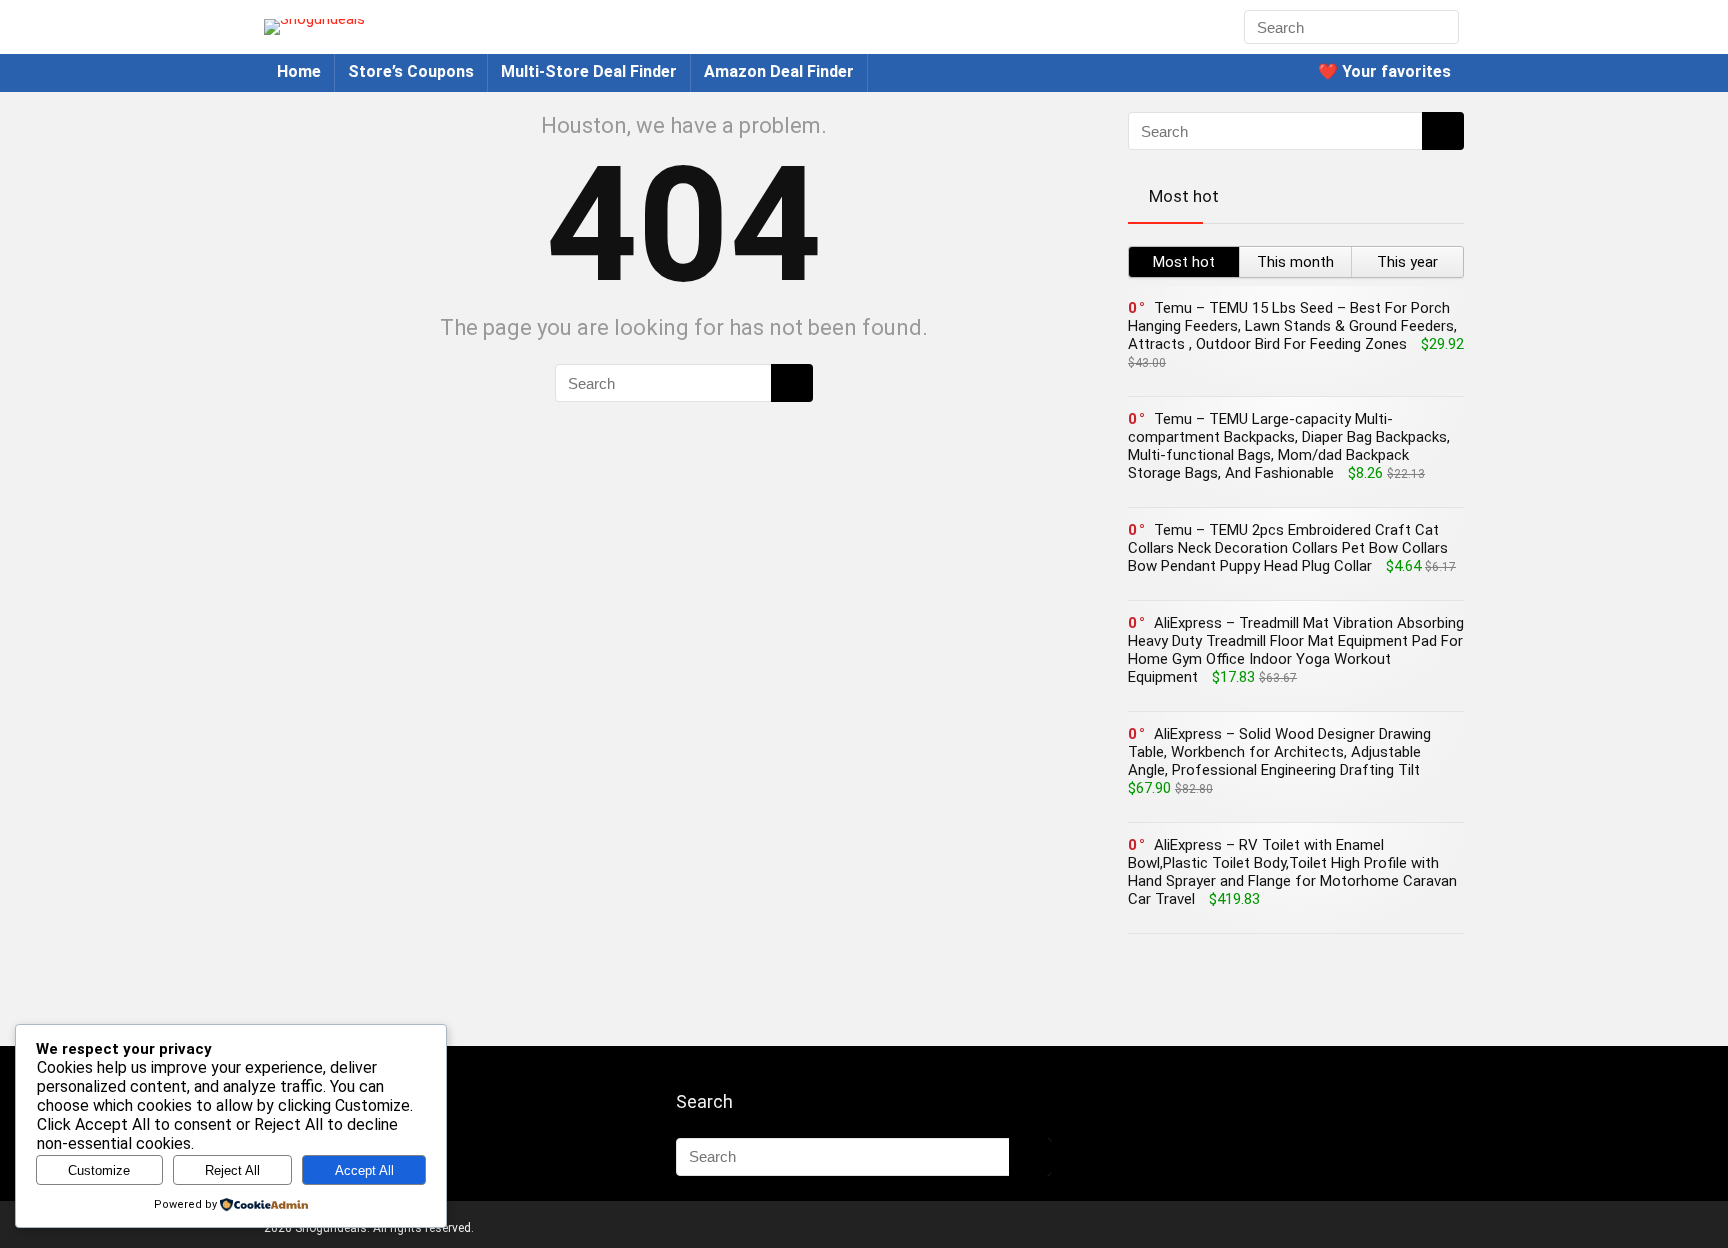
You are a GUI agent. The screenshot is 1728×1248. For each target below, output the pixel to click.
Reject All (232, 1170)
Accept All (364, 1170)
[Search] (1442, 27)
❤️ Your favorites (1384, 71)
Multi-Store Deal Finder (589, 71)
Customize (99, 1170)
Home (299, 71)
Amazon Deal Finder (779, 71)
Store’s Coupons (411, 71)
